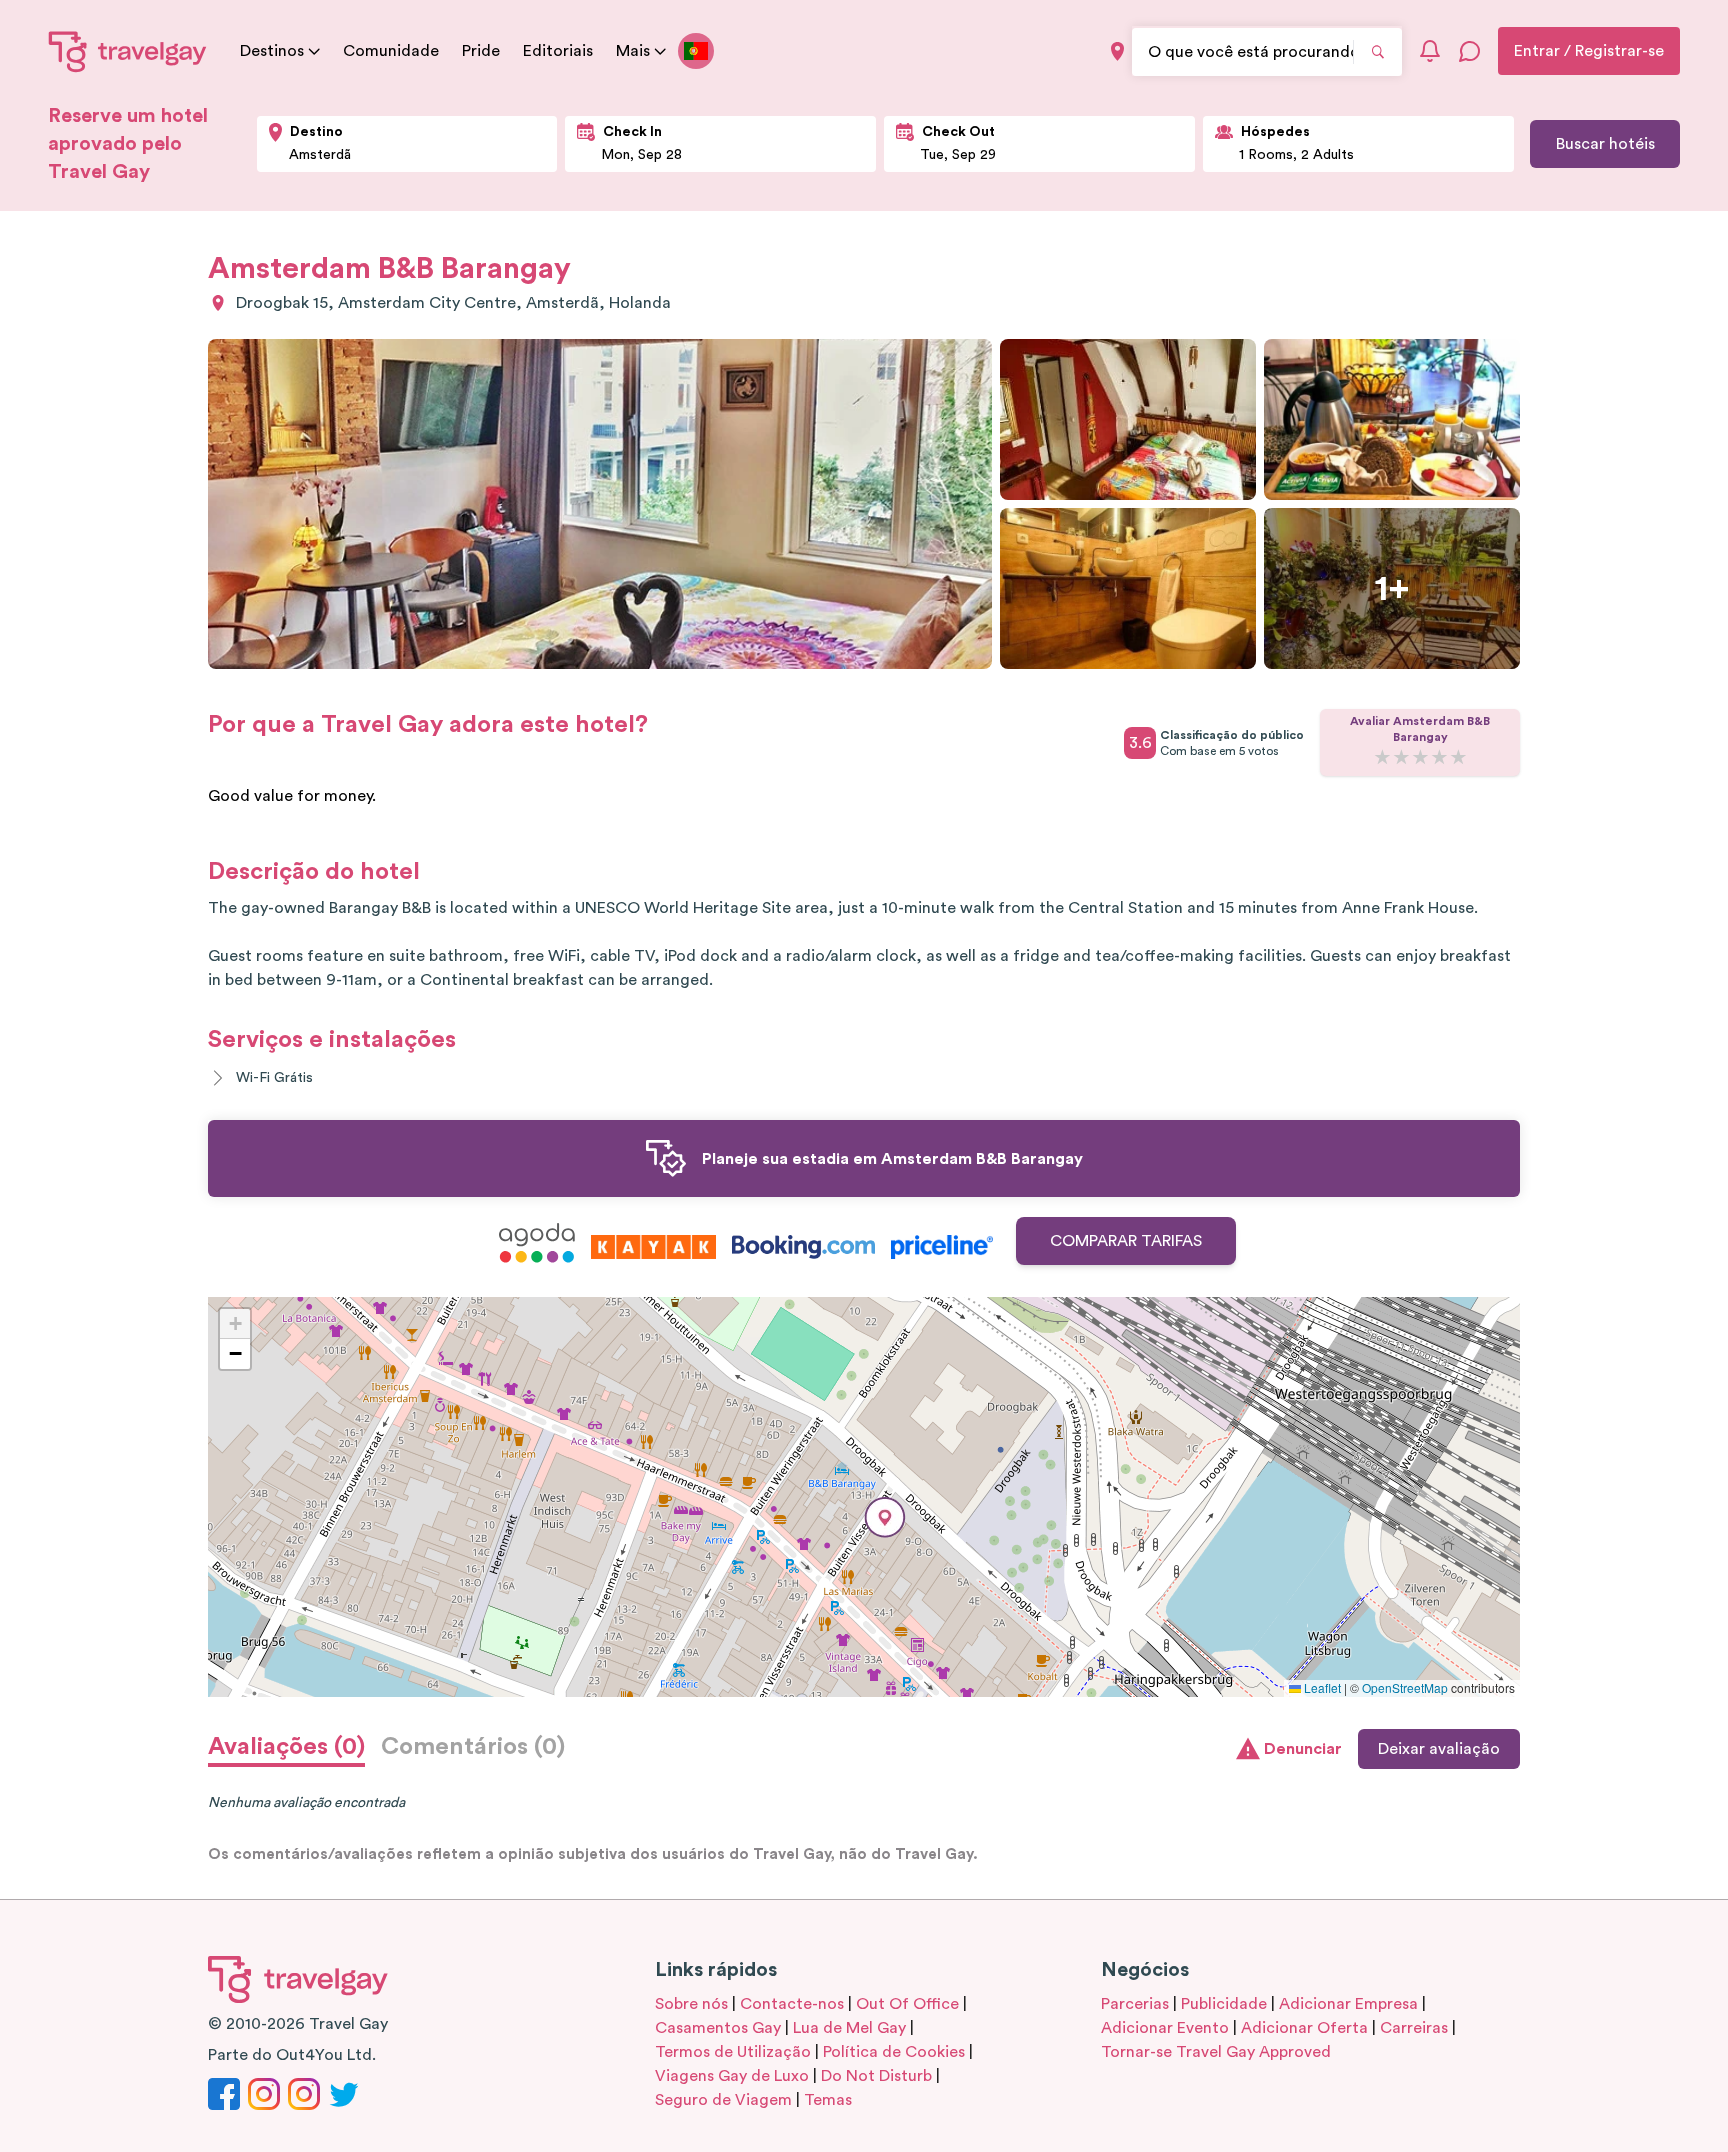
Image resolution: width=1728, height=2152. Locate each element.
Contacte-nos (792, 2004)
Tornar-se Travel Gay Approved (1216, 2052)
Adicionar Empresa (1348, 2004)
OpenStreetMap (1405, 1687)
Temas (828, 2100)
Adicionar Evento (1165, 2028)
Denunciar (1303, 1749)
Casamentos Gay (718, 2028)
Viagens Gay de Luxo (732, 2076)
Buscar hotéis (1605, 144)
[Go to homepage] (128, 51)
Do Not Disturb (876, 2076)
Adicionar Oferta (1304, 2028)
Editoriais (558, 51)
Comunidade (391, 51)
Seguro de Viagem (723, 2100)
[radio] (1382, 758)
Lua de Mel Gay (849, 2028)
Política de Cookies (894, 2052)
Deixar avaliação (1439, 1749)
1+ (1392, 589)
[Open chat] (1470, 51)
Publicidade (1224, 2004)
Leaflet (1321, 1687)
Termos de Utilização (733, 2052)
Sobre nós (691, 2004)
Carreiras (1414, 2028)
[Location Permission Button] (1117, 51)
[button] (885, 1517)
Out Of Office (907, 2004)
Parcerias (1135, 2004)
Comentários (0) (473, 1747)
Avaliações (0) (286, 1747)
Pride (481, 51)
